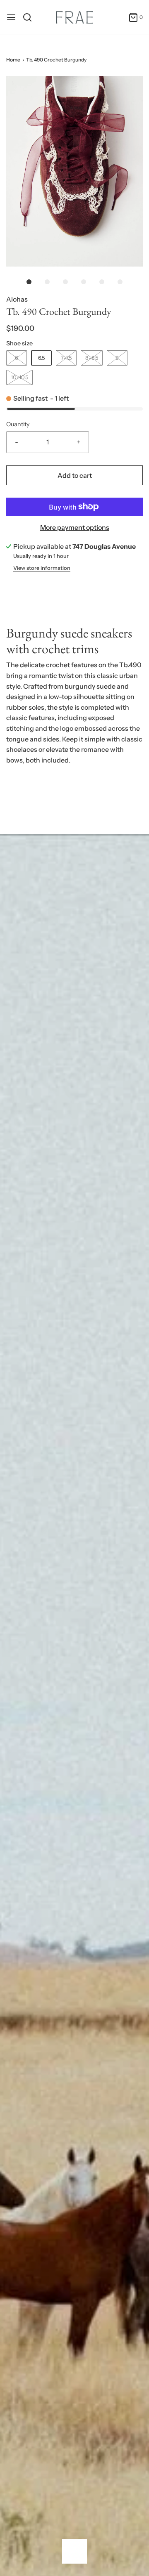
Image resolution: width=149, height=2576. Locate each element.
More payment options (75, 527)
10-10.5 (19, 377)
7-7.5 (66, 358)
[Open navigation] (11, 17)
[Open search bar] (30, 17)
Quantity (18, 424)
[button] (74, 171)
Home (13, 60)
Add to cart (75, 475)
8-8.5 (92, 358)
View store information (42, 568)
